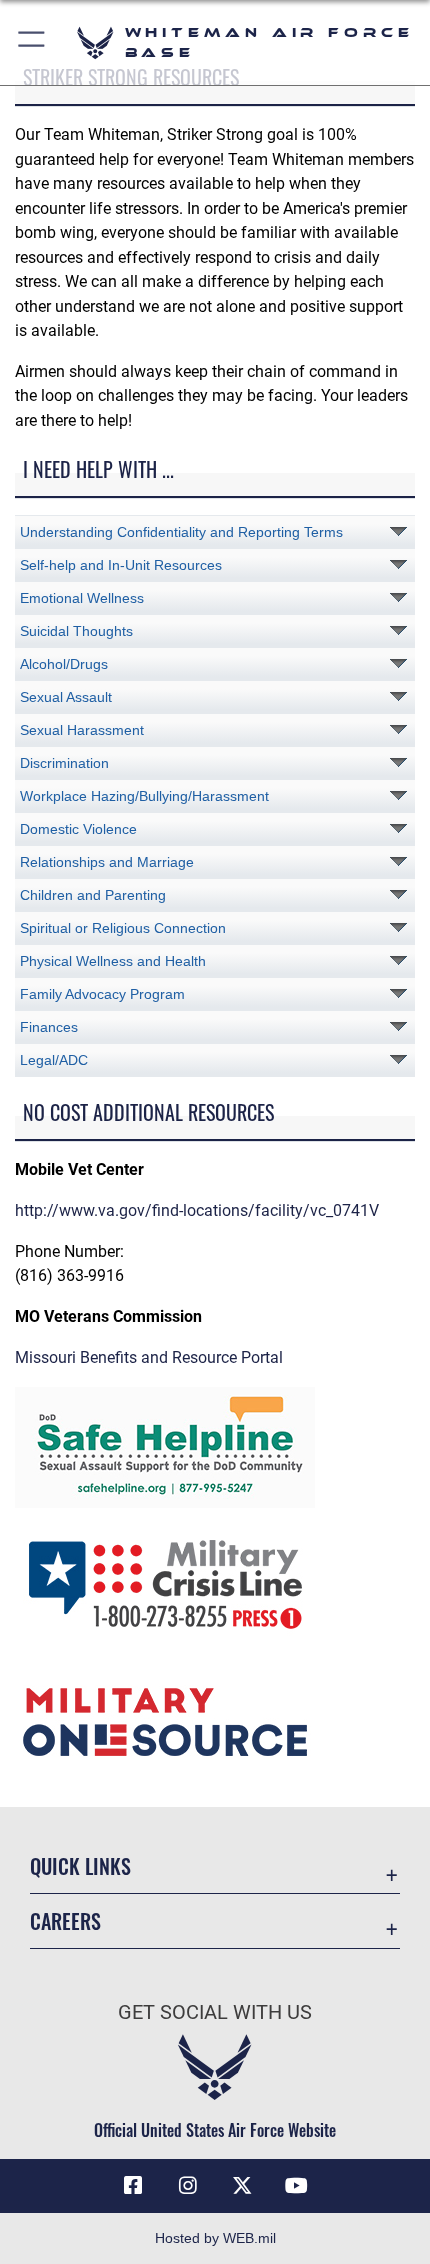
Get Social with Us (215, 2012)
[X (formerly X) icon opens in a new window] (242, 2186)
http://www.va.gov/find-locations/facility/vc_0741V (197, 1210)
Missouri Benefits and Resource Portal (149, 1357)
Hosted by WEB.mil (215, 2238)
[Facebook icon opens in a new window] (133, 2186)
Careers (65, 1921)
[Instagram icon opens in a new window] (188, 2186)
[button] (32, 42)
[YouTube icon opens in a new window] (297, 2186)
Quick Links (80, 1866)
